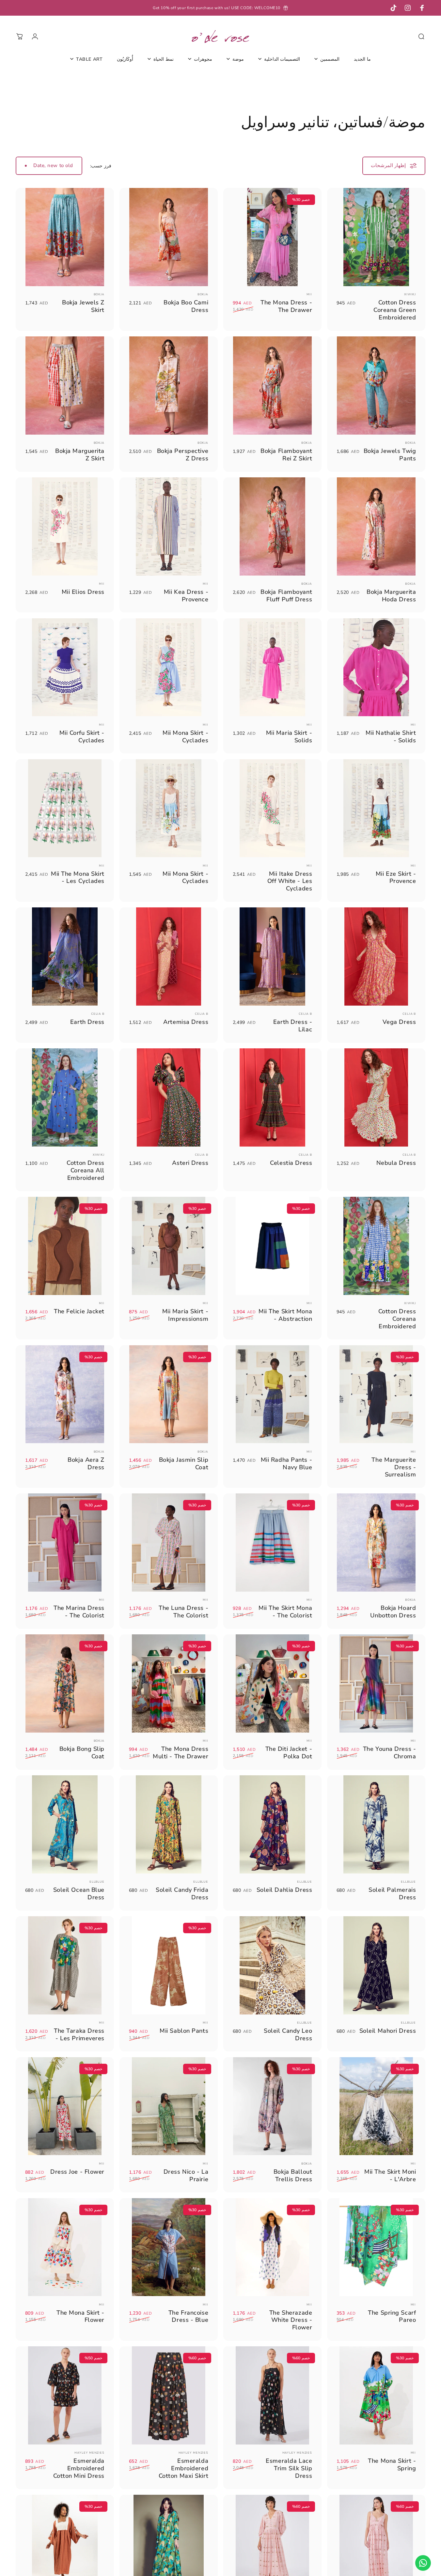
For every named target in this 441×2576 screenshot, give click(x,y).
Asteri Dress (190, 1163)
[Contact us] (423, 2563)
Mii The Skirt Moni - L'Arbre (390, 2175)
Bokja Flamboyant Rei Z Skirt (286, 455)
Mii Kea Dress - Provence (186, 595)
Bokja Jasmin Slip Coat (184, 1463)
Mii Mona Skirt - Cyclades (185, 736)
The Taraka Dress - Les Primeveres (79, 2034)
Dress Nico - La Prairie (186, 2175)
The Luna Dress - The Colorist (183, 1612)
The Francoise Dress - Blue (188, 2316)
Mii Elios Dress (83, 592)
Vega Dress (399, 1022)
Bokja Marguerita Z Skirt (80, 455)
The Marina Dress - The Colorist (79, 1612)
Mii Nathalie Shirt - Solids (391, 736)
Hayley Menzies (297, 2453)
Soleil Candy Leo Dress (288, 2034)
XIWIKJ (410, 294)
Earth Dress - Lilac (293, 1026)
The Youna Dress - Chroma (390, 1752)
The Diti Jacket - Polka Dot (289, 1752)
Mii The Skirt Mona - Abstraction (285, 1315)
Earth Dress (87, 1022)
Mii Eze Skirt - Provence (396, 877)
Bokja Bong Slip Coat (82, 1752)
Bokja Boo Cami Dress (186, 306)
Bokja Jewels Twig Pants (390, 455)
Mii (309, 294)
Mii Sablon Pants (184, 2031)
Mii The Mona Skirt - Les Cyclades (78, 877)
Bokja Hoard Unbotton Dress (393, 1612)
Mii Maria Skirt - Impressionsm (185, 1315)
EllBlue (408, 1882)
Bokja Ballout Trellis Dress (293, 2175)
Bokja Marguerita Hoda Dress (391, 595)
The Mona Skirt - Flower (80, 2316)
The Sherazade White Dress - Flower (291, 2320)
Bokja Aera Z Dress (86, 1463)
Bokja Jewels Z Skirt (83, 306)
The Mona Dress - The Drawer (286, 306)
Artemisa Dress (186, 1022)
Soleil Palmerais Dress (392, 1893)
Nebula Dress (396, 1163)
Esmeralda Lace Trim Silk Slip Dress (289, 2468)
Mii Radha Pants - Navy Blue (287, 1463)
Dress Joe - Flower (77, 2172)
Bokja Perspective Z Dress (183, 455)
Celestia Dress (291, 1163)
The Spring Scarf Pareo (392, 2316)
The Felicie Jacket (79, 1311)
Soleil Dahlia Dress (284, 1890)
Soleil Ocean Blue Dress (79, 1893)
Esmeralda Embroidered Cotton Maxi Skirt (184, 2468)
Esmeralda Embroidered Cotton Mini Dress (79, 2468)
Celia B (409, 1014)
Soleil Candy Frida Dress (182, 1893)
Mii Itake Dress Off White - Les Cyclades (290, 881)
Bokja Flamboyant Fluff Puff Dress (286, 595)
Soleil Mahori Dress (388, 2031)
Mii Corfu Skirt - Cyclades (82, 736)
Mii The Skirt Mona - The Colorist (285, 1612)
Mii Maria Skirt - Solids (289, 736)
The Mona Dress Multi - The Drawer (181, 1752)
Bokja (203, 294)
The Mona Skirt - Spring (392, 2464)
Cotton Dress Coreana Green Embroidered (395, 310)
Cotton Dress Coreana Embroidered (397, 1319)
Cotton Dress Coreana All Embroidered (86, 1170)
